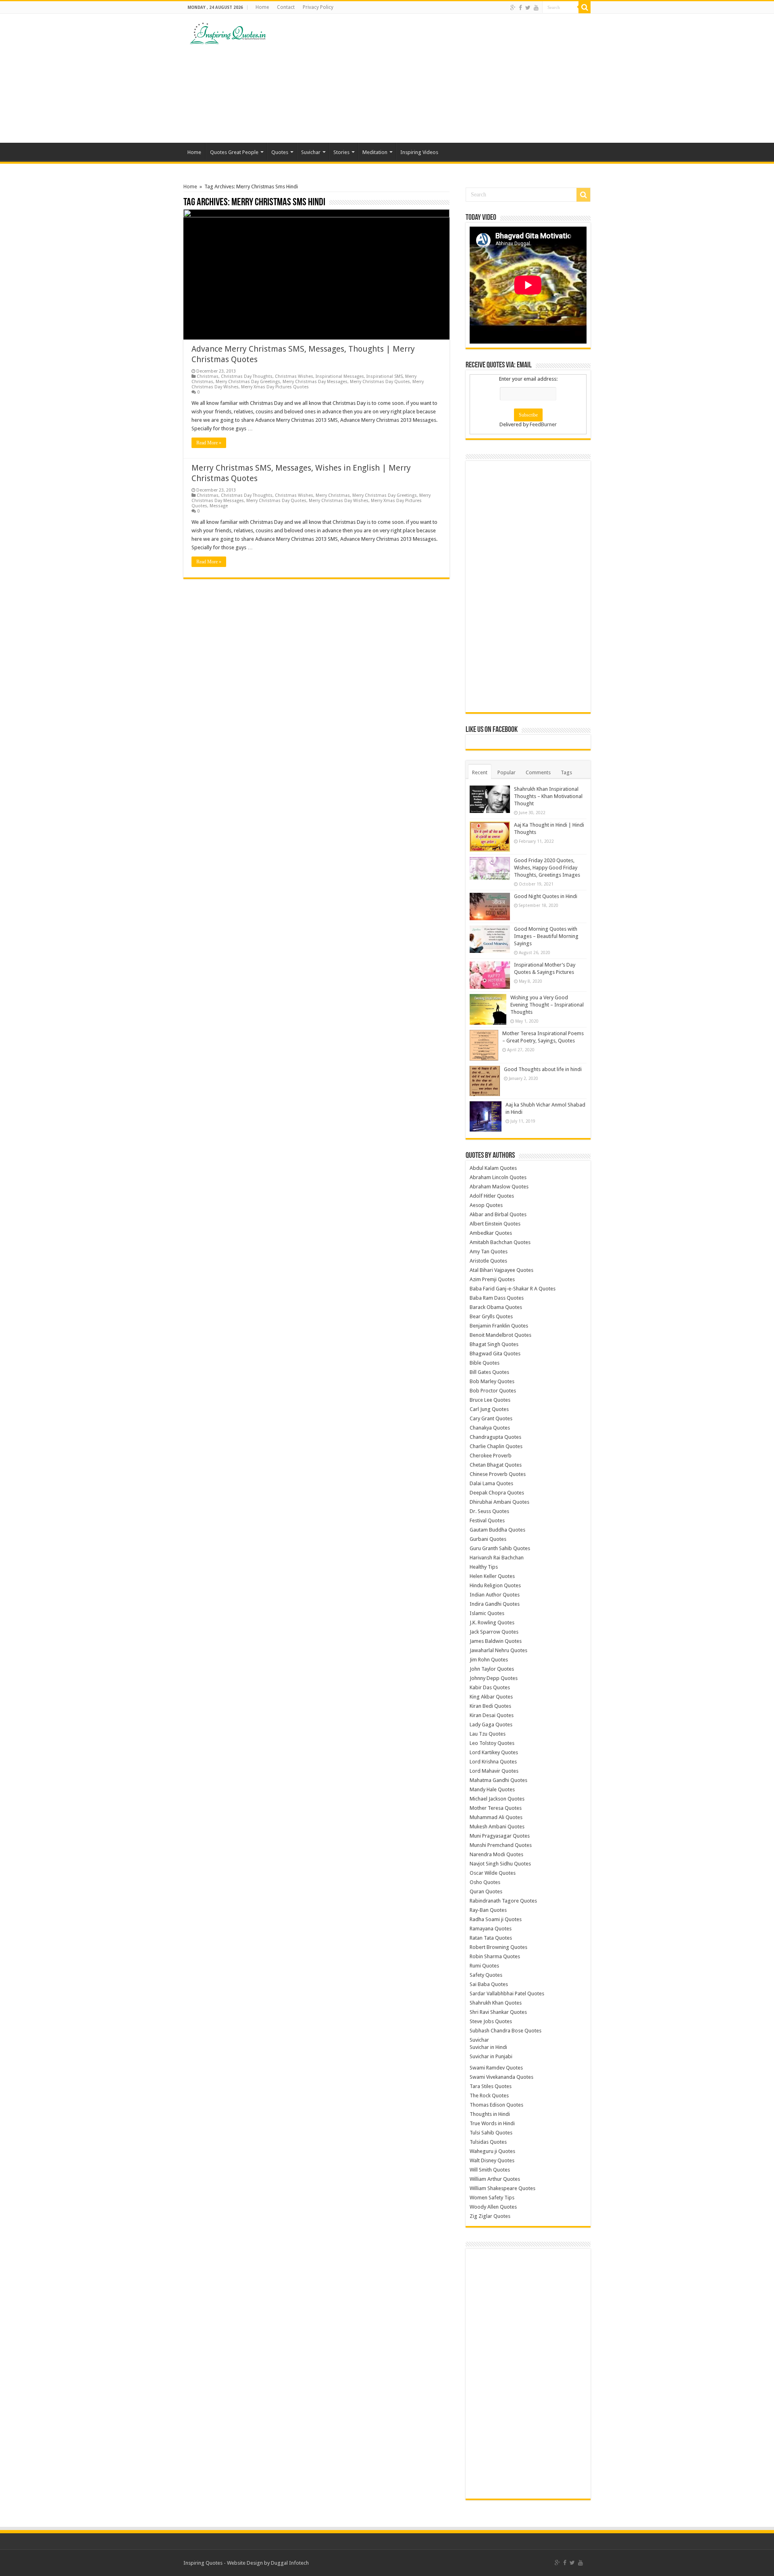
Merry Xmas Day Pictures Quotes (275, 387)
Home (262, 7)
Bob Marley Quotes (492, 1381)
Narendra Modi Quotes (496, 1854)
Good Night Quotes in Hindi (546, 896)
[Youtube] (536, 8)
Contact (286, 7)
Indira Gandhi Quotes (495, 1604)
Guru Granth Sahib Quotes (500, 1548)
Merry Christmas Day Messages (315, 382)
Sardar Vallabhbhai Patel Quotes (507, 1993)
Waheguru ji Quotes (492, 2151)
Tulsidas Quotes (488, 2142)
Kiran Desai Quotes (492, 1715)
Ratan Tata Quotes (491, 1938)
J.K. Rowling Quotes (492, 1623)
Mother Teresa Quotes (496, 1808)
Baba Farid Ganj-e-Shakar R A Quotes (513, 1289)
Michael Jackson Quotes (497, 1799)
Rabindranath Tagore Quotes (503, 1901)
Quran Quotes (486, 1891)
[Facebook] (520, 8)
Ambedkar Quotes (491, 1233)
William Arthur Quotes (495, 2179)
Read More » (209, 443)
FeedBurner (543, 424)
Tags (566, 772)
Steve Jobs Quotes (491, 2021)
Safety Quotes (486, 1975)
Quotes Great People (234, 152)
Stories (341, 152)
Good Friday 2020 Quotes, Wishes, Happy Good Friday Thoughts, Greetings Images (547, 868)
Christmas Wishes (294, 376)
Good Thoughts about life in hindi (543, 1069)
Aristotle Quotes (488, 1261)
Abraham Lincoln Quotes (498, 1177)
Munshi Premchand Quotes (501, 1845)
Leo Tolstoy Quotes (492, 1743)
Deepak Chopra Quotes (497, 1493)
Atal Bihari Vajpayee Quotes (501, 1270)
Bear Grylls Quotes (491, 1316)
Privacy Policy (318, 7)
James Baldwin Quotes (496, 1641)
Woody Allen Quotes (493, 2207)
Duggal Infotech (290, 2563)
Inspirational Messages (340, 376)
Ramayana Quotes (491, 1929)
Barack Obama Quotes (496, 1307)
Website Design (245, 2563)
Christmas (208, 376)
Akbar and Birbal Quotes (498, 1214)
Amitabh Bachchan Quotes (500, 1242)
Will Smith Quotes (490, 2170)
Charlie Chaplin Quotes (496, 1446)
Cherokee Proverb (491, 1456)
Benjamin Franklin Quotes (499, 1326)
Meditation (375, 152)
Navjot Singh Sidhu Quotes (500, 1864)
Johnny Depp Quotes (494, 1678)
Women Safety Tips (492, 2198)
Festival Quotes (487, 1520)
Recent (480, 772)
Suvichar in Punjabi (491, 2056)
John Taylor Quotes (492, 1669)
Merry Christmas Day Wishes (339, 501)
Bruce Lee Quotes (490, 1400)
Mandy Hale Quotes (492, 1789)
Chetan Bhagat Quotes (496, 1465)
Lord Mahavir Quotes (494, 1771)
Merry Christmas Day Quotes (380, 382)
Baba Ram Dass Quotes (497, 1298)
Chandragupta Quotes (495, 1437)
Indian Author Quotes (495, 1595)
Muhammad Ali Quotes (496, 1817)
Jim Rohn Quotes (489, 1660)
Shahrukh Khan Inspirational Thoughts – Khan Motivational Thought (548, 796)
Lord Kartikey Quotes (494, 1752)
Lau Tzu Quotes (488, 1734)
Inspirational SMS (385, 376)
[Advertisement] (438, 78)
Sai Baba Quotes (489, 1984)
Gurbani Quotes (488, 1539)
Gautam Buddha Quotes (497, 1530)
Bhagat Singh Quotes (494, 1344)
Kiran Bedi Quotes (490, 1706)
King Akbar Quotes (491, 1697)
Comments (538, 772)
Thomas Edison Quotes (496, 2105)
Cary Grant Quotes (491, 1418)
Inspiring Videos (419, 152)
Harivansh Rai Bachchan (497, 1558)
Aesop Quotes (486, 1205)
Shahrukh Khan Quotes (496, 2003)
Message (219, 506)
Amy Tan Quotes (489, 1252)
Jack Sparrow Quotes (494, 1632)
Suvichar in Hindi (488, 2047)
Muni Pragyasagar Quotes (500, 1836)
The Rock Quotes (489, 2096)
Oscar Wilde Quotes (493, 1873)
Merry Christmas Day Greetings (248, 382)
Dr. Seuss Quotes (489, 1511)
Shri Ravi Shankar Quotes (498, 2012)
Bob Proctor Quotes (493, 1391)
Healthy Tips (484, 1567)
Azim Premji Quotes (492, 1279)
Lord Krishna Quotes (493, 1762)
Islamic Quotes (487, 1613)
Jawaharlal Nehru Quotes (498, 1650)
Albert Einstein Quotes (495, 1224)
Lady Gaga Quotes (491, 1725)
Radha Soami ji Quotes (496, 1919)
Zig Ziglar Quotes (490, 2216)
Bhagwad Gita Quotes (495, 1354)
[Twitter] (528, 8)
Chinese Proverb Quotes (498, 1474)
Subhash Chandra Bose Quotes (506, 2031)
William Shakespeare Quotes (502, 2188)
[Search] (585, 7)
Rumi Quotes (484, 1966)
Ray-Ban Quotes (488, 1910)
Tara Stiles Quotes (491, 2086)
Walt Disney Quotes (492, 2160)
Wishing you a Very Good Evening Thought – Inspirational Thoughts (547, 1005)
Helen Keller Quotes (492, 1576)
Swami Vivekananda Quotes (501, 2077)
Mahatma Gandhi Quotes (498, 1780)
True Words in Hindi (492, 2123)
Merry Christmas (333, 495)
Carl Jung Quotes (489, 1409)
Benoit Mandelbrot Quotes (500, 1335)
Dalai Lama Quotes (491, 1483)
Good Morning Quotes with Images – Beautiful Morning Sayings (546, 936)
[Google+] (513, 8)
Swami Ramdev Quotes (496, 2068)
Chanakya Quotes (490, 1428)
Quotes (280, 152)
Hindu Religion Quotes (495, 1585)
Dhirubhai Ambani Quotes (499, 1502)
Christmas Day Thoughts (247, 376)
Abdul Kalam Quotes (493, 1168)
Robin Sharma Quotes (495, 1956)
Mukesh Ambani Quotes (497, 1827)
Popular (507, 772)
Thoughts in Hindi (490, 2114)
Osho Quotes (485, 1882)
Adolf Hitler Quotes (492, 1196)
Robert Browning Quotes (498, 1947)
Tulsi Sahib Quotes (491, 2133)
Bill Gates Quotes (489, 1372)
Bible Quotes (485, 1363)
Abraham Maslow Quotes (499, 1187)
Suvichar (311, 152)
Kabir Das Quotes (490, 1687)
